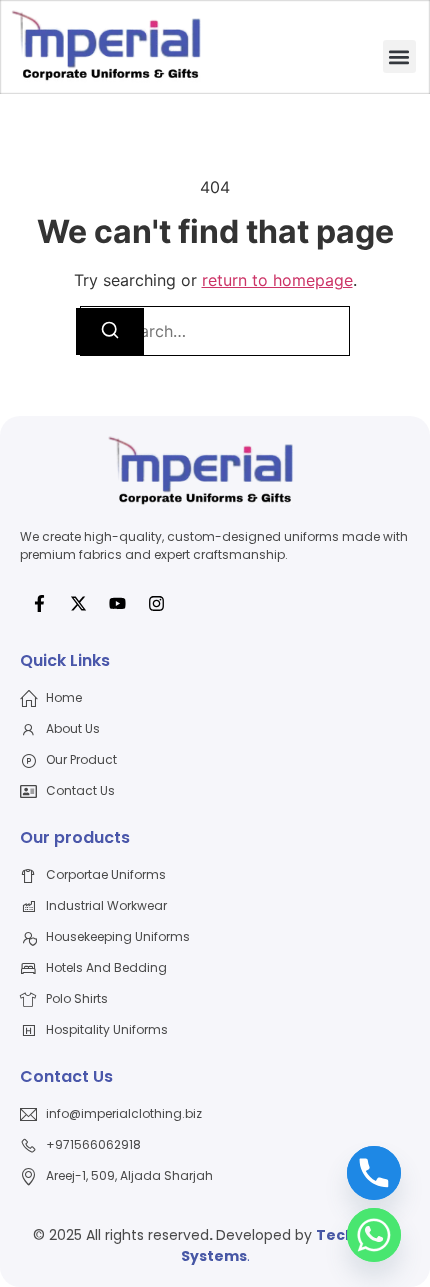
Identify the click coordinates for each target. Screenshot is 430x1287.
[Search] (110, 331)
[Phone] (374, 1173)
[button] (399, 56)
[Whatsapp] (374, 1235)
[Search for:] (215, 331)
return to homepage (277, 280)
